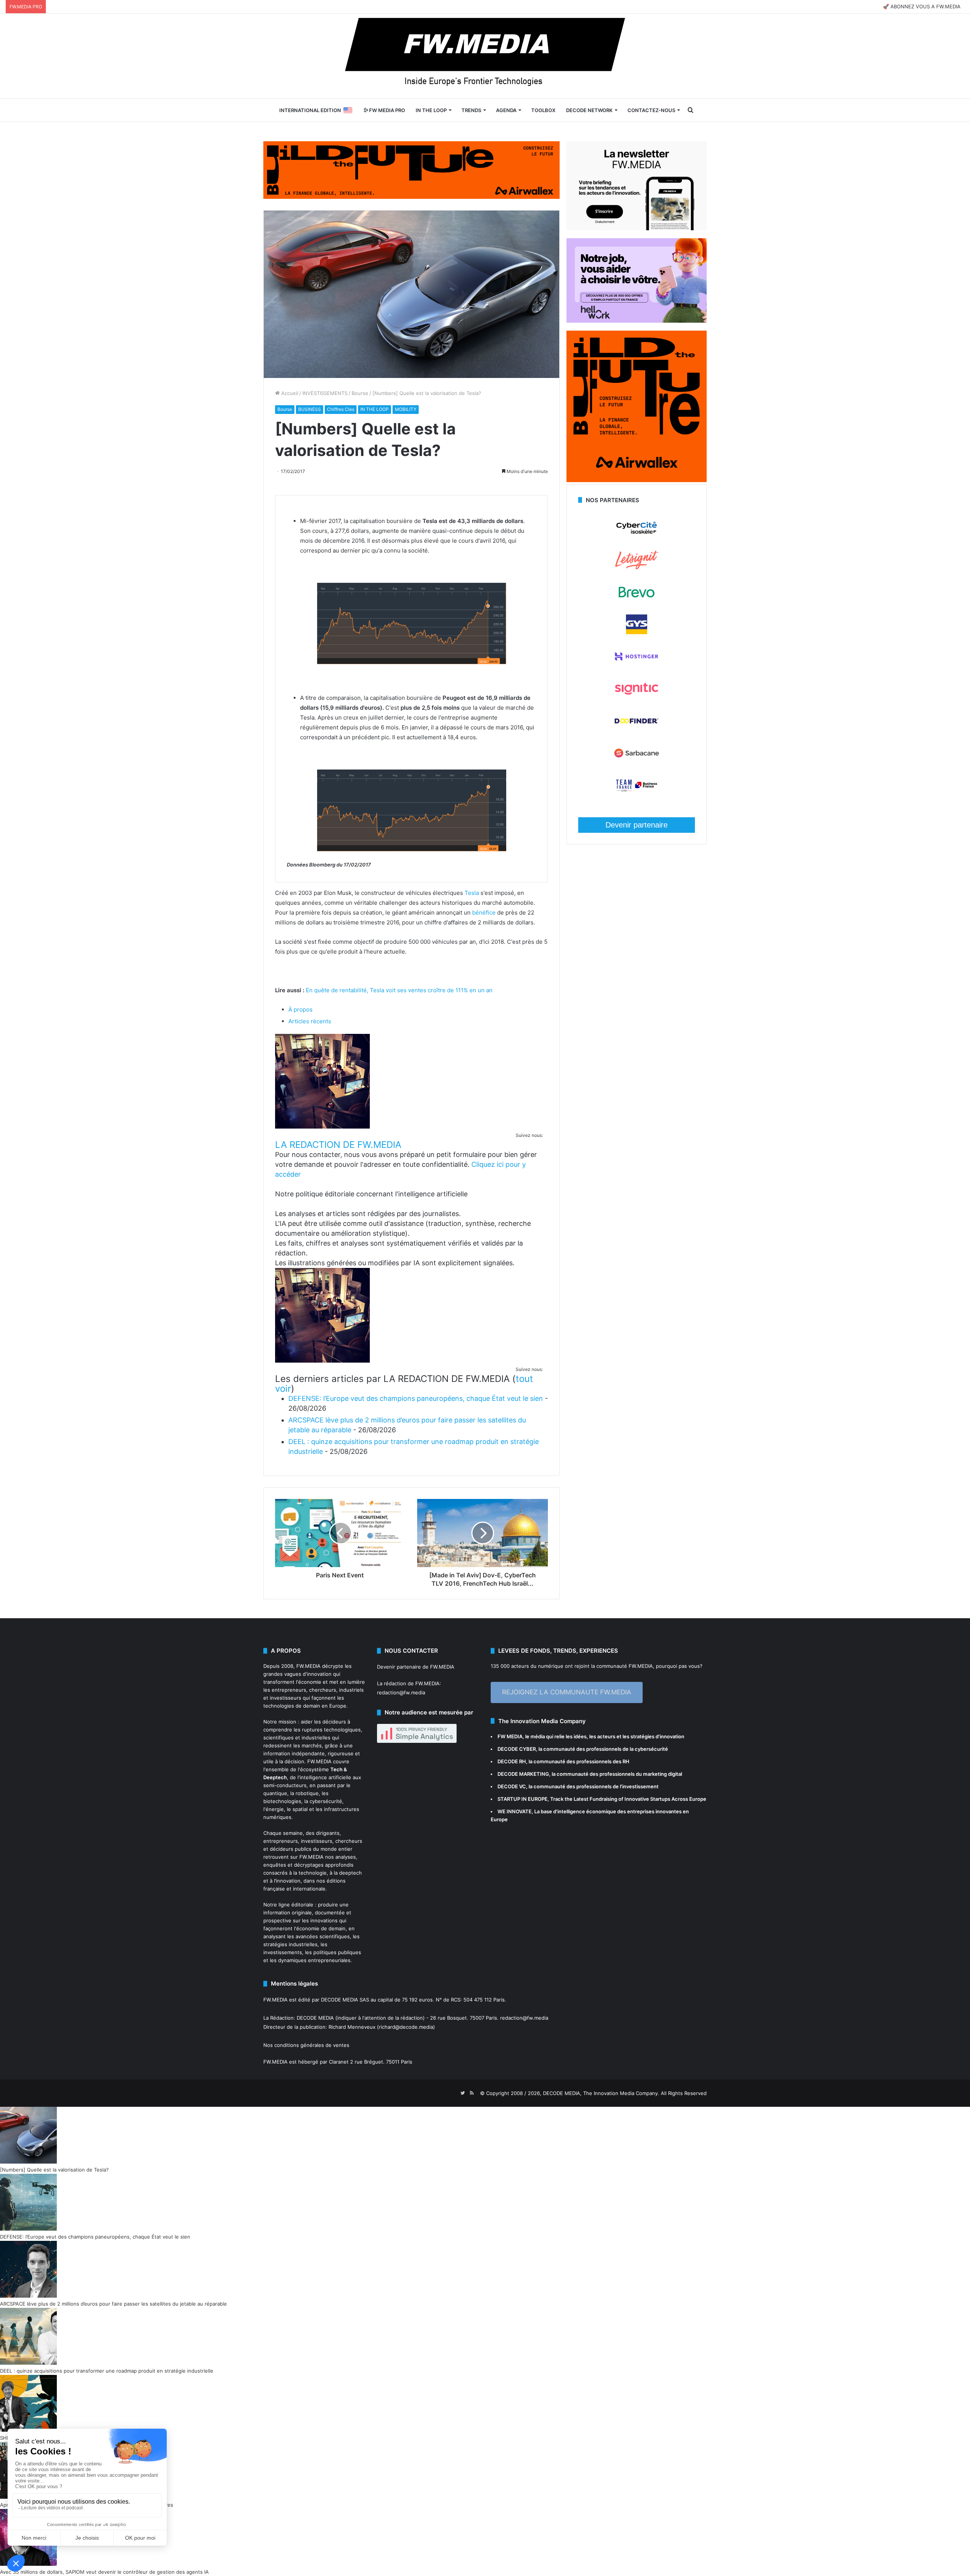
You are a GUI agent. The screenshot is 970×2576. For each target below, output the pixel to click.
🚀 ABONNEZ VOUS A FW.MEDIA (922, 6)
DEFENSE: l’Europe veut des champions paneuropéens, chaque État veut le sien (416, 1398)
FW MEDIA (510, 1736)
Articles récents (310, 1021)
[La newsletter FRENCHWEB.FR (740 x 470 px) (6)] (637, 228)
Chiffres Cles (341, 409)
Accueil (289, 393)
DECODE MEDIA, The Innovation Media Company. (601, 2093)
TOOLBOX (543, 110)
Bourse (360, 393)
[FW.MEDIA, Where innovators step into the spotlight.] (485, 56)
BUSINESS (310, 409)
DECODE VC (512, 1786)
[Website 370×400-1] (637, 480)
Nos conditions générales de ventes (306, 2045)
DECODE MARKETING (523, 1774)
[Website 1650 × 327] (411, 169)
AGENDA (506, 110)
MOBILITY (406, 409)
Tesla (472, 893)
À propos (300, 1009)
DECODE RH (512, 1761)
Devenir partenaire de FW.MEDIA (416, 1667)
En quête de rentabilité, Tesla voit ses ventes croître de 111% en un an (399, 990)
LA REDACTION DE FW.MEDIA (338, 1145)
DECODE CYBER (517, 1749)
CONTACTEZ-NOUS (651, 110)
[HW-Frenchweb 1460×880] (637, 321)
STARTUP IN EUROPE (523, 1799)
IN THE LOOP (431, 110)
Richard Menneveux (352, 2027)
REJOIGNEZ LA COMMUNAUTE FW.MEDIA (567, 1692)
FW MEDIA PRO (386, 110)
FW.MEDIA (308, 1666)
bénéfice (484, 913)
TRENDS (471, 110)
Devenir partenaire (637, 825)
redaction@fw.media (401, 1692)
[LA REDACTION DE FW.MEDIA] (322, 1126)
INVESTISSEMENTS (325, 393)
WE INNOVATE (515, 1811)
